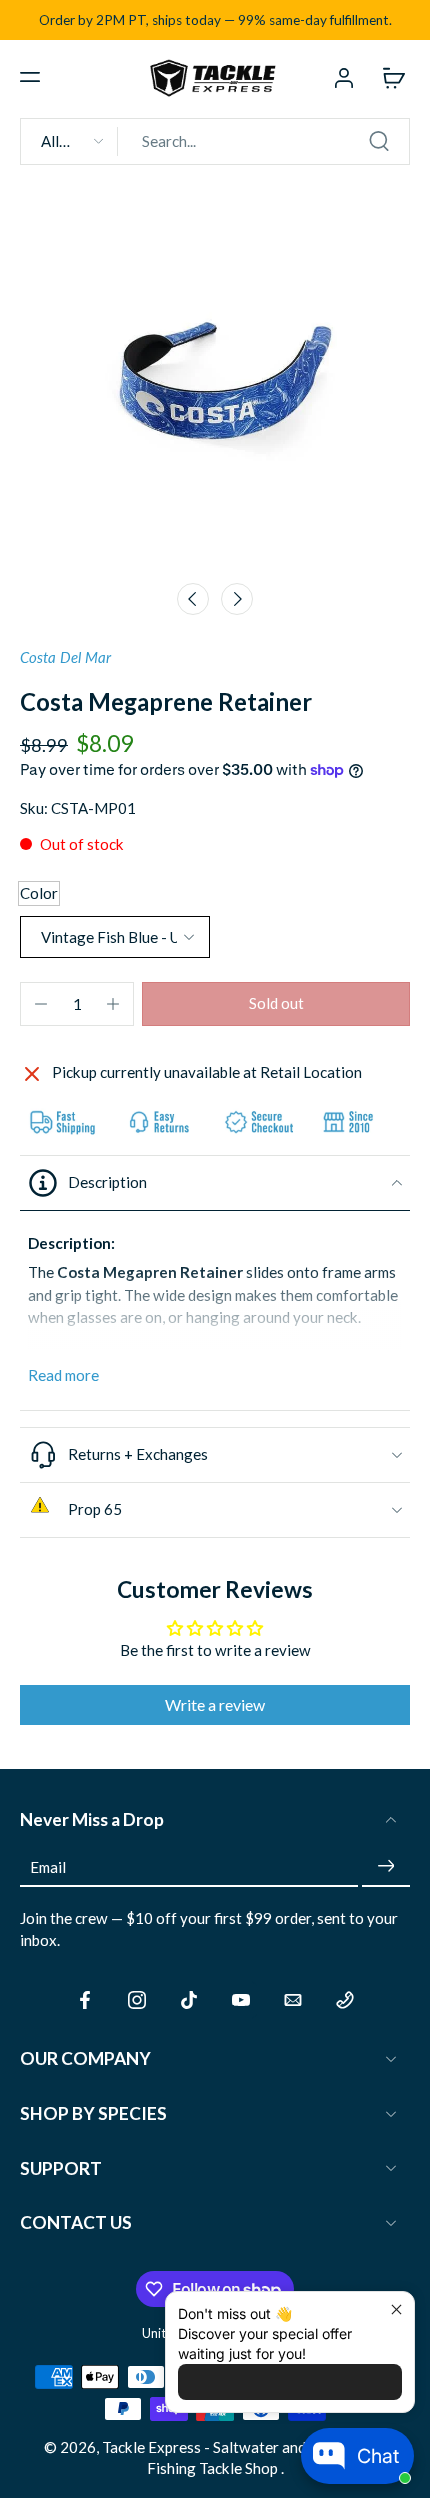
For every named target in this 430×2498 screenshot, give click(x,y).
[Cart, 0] (388, 77)
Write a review (215, 1704)
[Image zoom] (215, 376)
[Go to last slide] (193, 599)
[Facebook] (85, 2000)
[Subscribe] (386, 1867)
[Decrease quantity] (41, 1004)
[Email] (293, 2000)
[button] (30, 77)
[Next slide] (237, 599)
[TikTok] (189, 2000)
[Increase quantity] (113, 1004)
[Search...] (379, 141)
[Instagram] (137, 2000)
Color (39, 893)
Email (48, 1866)
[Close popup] (396, 2309)
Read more (63, 1375)
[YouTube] (241, 2000)
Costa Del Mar (65, 657)
